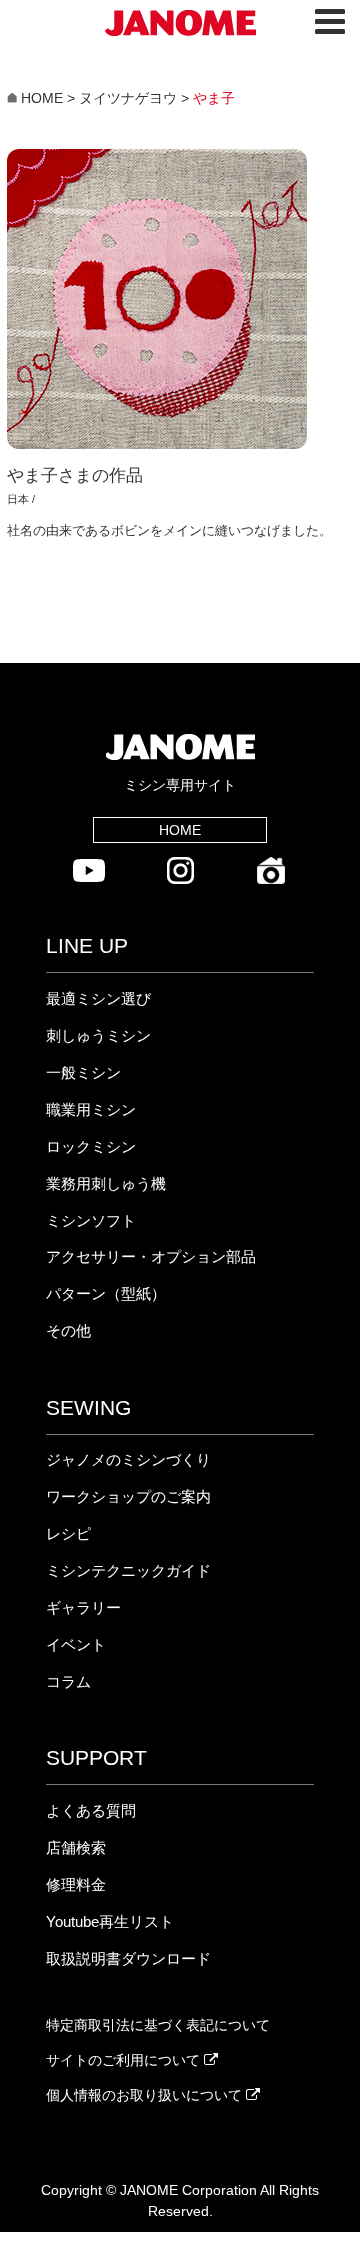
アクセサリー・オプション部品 (151, 1256)
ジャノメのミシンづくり (128, 1459)
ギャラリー (83, 1607)
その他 (68, 1330)
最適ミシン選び (98, 998)
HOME (180, 830)
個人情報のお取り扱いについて (146, 2095)
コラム (68, 1681)
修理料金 (76, 1884)
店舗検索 (76, 1847)
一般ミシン (83, 1072)
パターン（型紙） (106, 1293)
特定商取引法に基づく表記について (158, 2025)
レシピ (68, 1533)
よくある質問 (91, 1810)
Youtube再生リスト (110, 1921)
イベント (76, 1644)
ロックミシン (91, 1146)
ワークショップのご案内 (128, 1496)
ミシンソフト (91, 1220)
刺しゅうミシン (98, 1035)
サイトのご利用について (125, 2060)
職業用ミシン (91, 1109)
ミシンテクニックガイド (128, 1570)
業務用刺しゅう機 (106, 1183)
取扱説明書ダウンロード (128, 1958)
